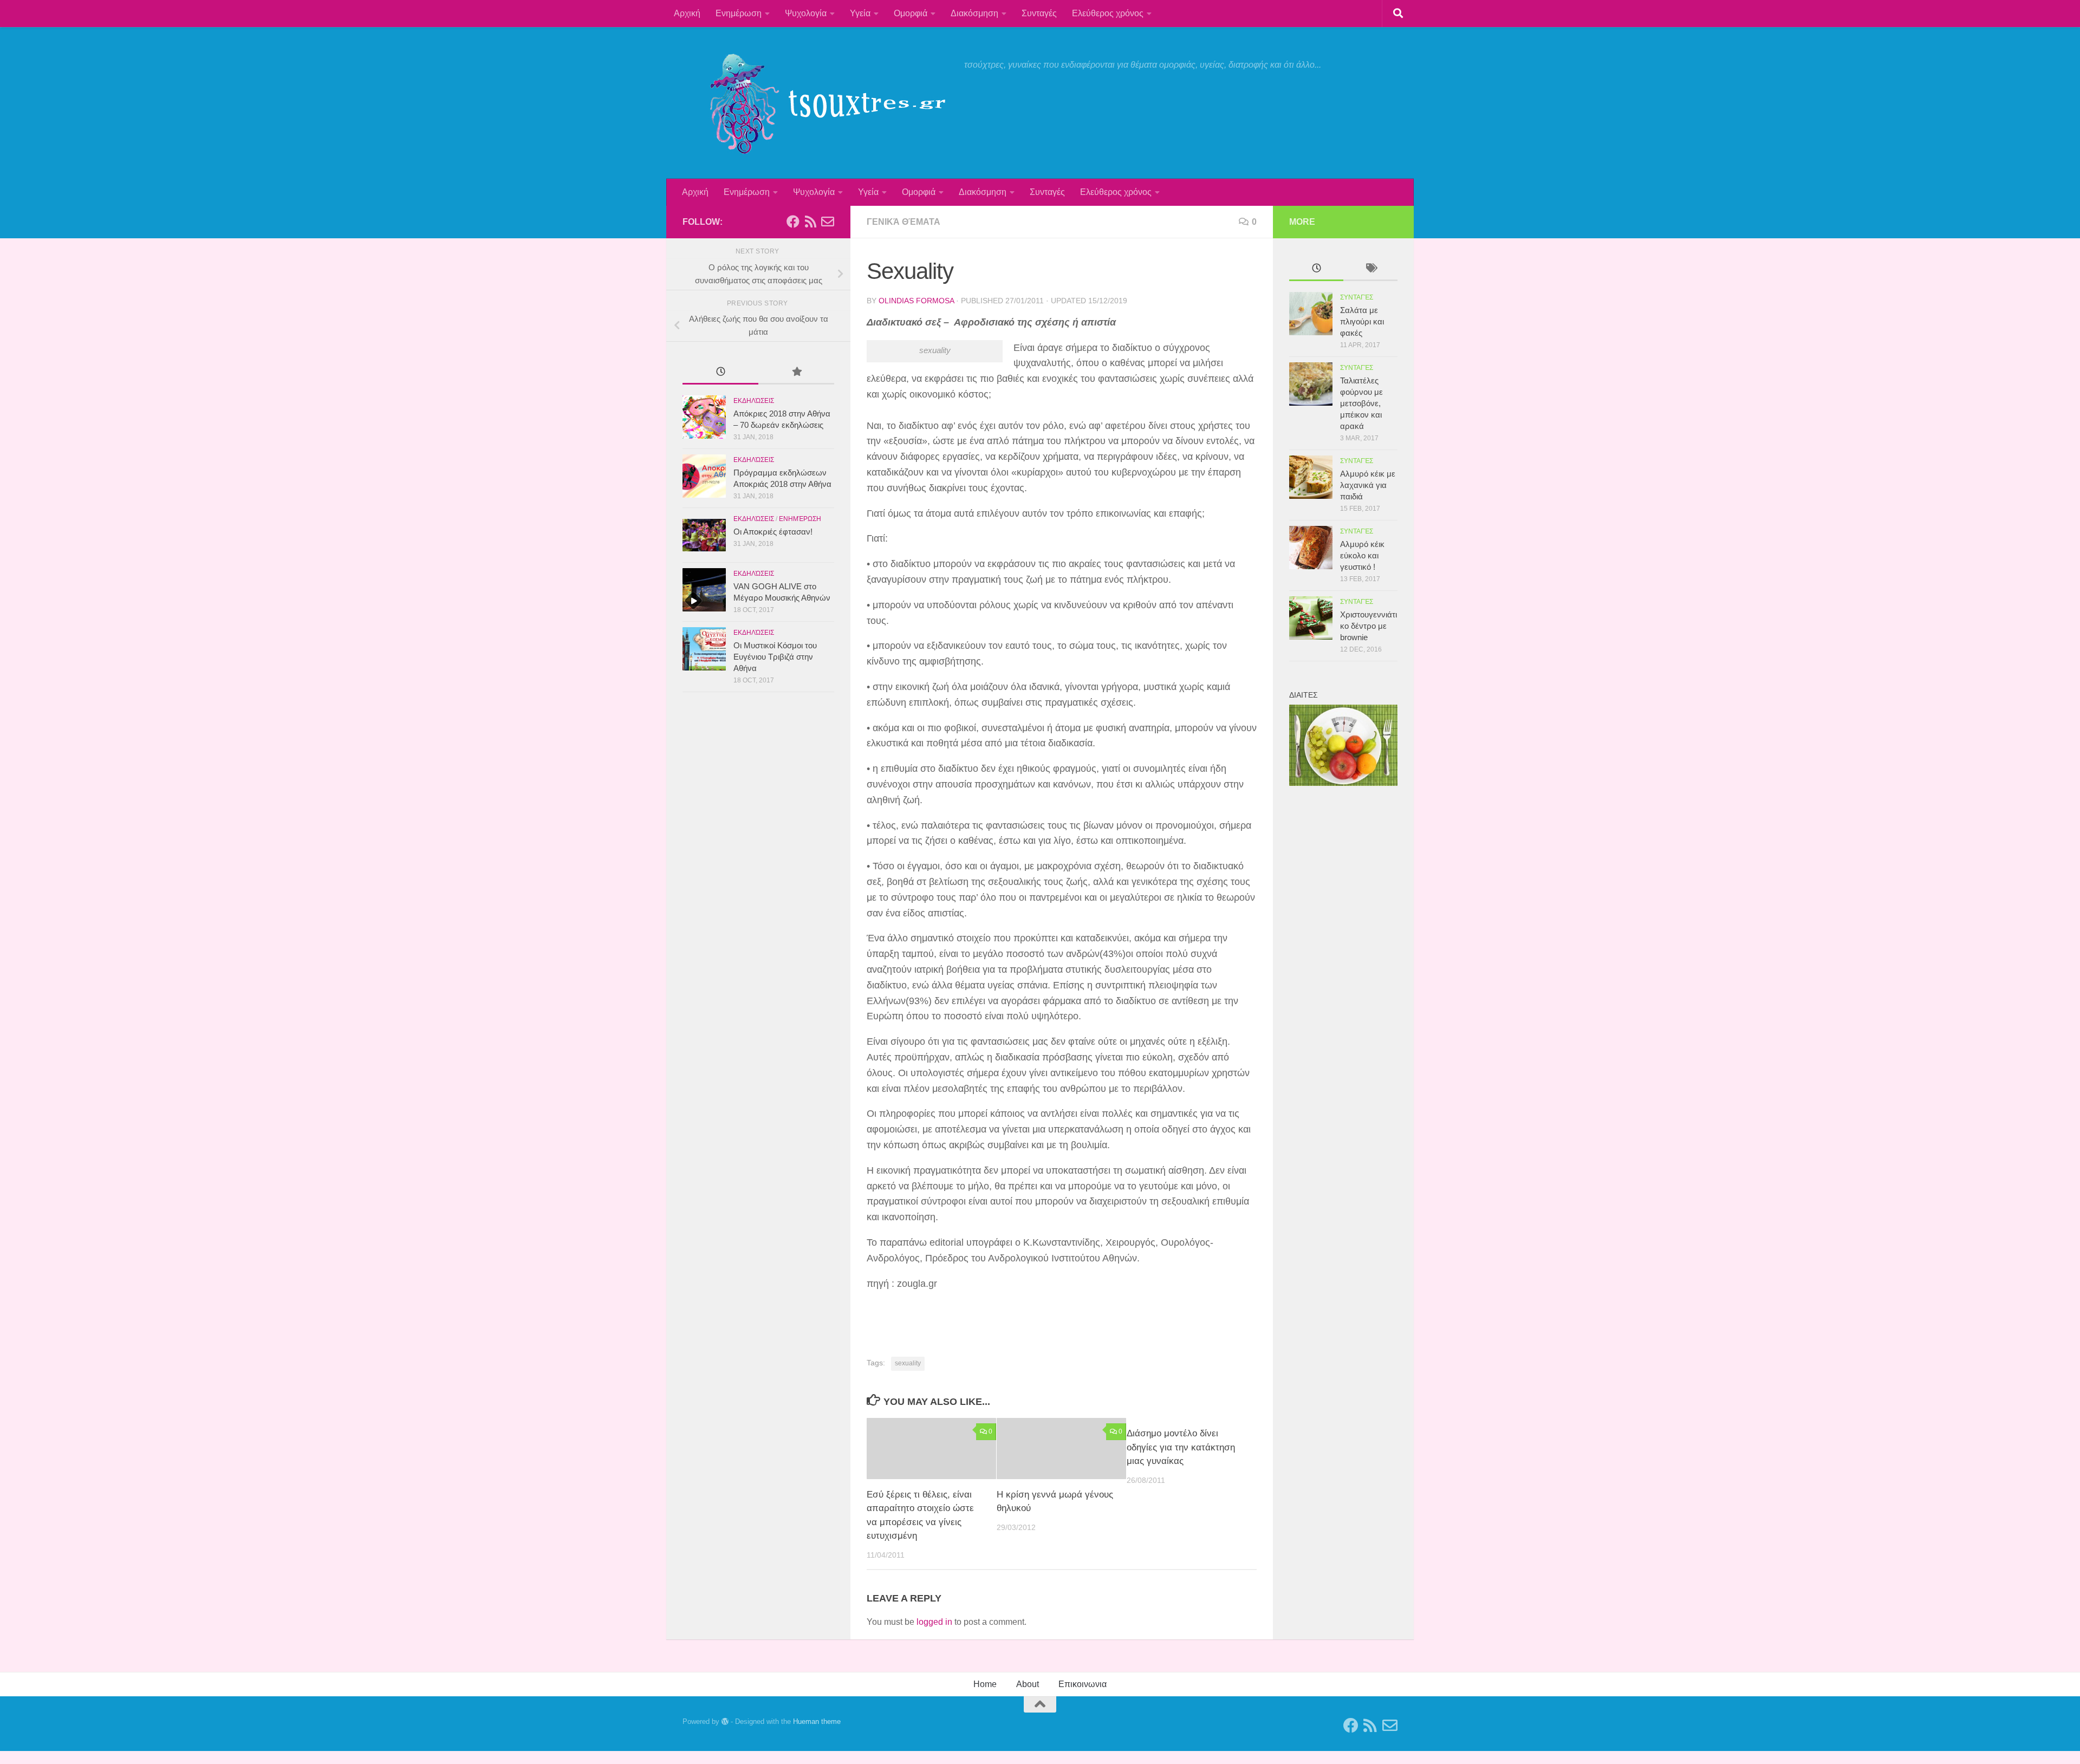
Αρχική (687, 13)
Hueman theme (817, 1721)
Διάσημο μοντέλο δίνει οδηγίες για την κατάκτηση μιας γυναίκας (1181, 1447)
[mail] (828, 222)
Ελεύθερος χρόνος (1108, 13)
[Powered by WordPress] (725, 1721)
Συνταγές (1039, 13)
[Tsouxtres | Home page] (818, 103)
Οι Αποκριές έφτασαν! (773, 532)
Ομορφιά (911, 13)
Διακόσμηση (974, 13)
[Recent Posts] (720, 373)
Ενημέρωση (739, 13)
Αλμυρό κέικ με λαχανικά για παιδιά (1368, 485)
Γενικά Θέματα (903, 222)
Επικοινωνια (1083, 1684)
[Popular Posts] (796, 373)
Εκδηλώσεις (754, 401)
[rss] (810, 222)
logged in (934, 1622)
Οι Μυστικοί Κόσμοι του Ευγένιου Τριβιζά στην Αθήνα (775, 657)
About (1028, 1684)
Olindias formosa (916, 301)
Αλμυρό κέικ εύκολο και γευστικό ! (1362, 555)
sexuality (908, 1363)
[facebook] (793, 222)
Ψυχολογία (806, 13)
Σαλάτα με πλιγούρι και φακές (1362, 321)
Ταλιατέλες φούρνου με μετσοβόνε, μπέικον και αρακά (1361, 403)
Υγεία (860, 13)
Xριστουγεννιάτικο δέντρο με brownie (1369, 626)
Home (985, 1684)
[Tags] (1370, 269)
